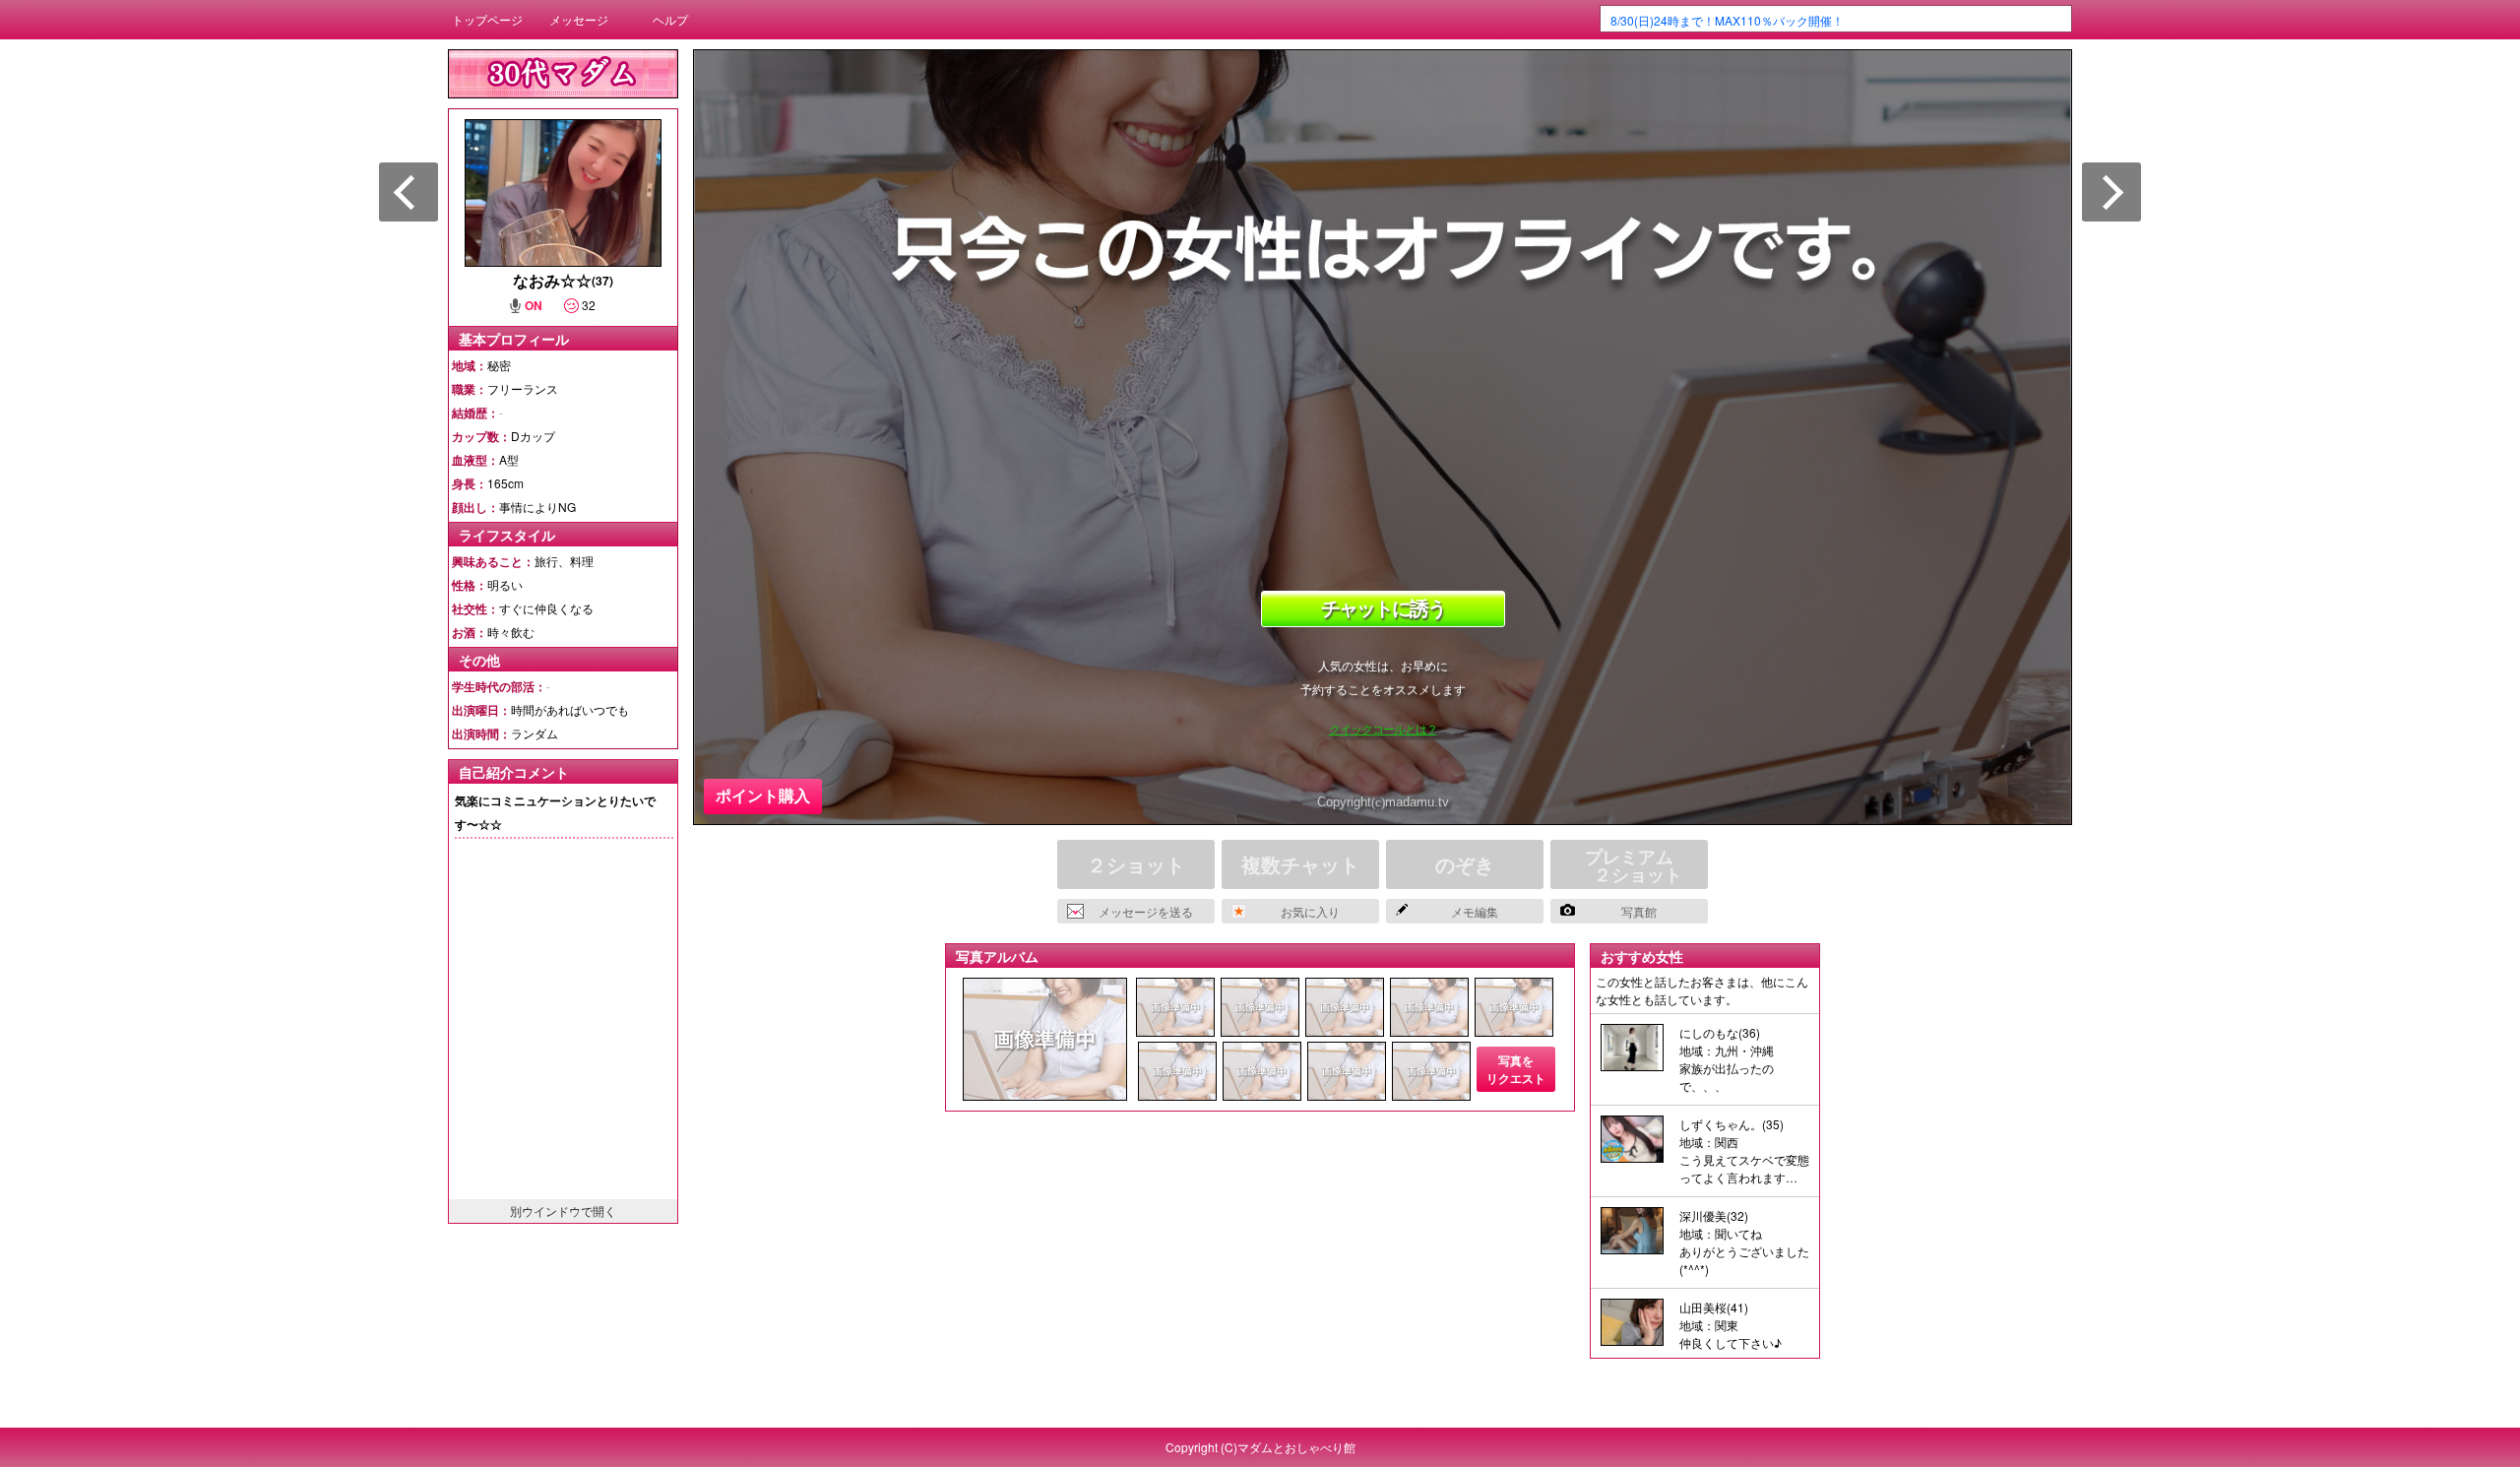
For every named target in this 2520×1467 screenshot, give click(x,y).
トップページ (487, 19)
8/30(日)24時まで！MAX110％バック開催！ (1727, 20)
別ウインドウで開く (563, 1211)
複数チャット (1300, 864)
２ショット (1136, 864)
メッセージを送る (1146, 911)
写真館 (1639, 911)
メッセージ (579, 19)
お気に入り (1310, 911)
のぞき (1465, 864)
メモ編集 (1475, 911)
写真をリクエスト (1516, 1069)
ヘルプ (670, 19)
